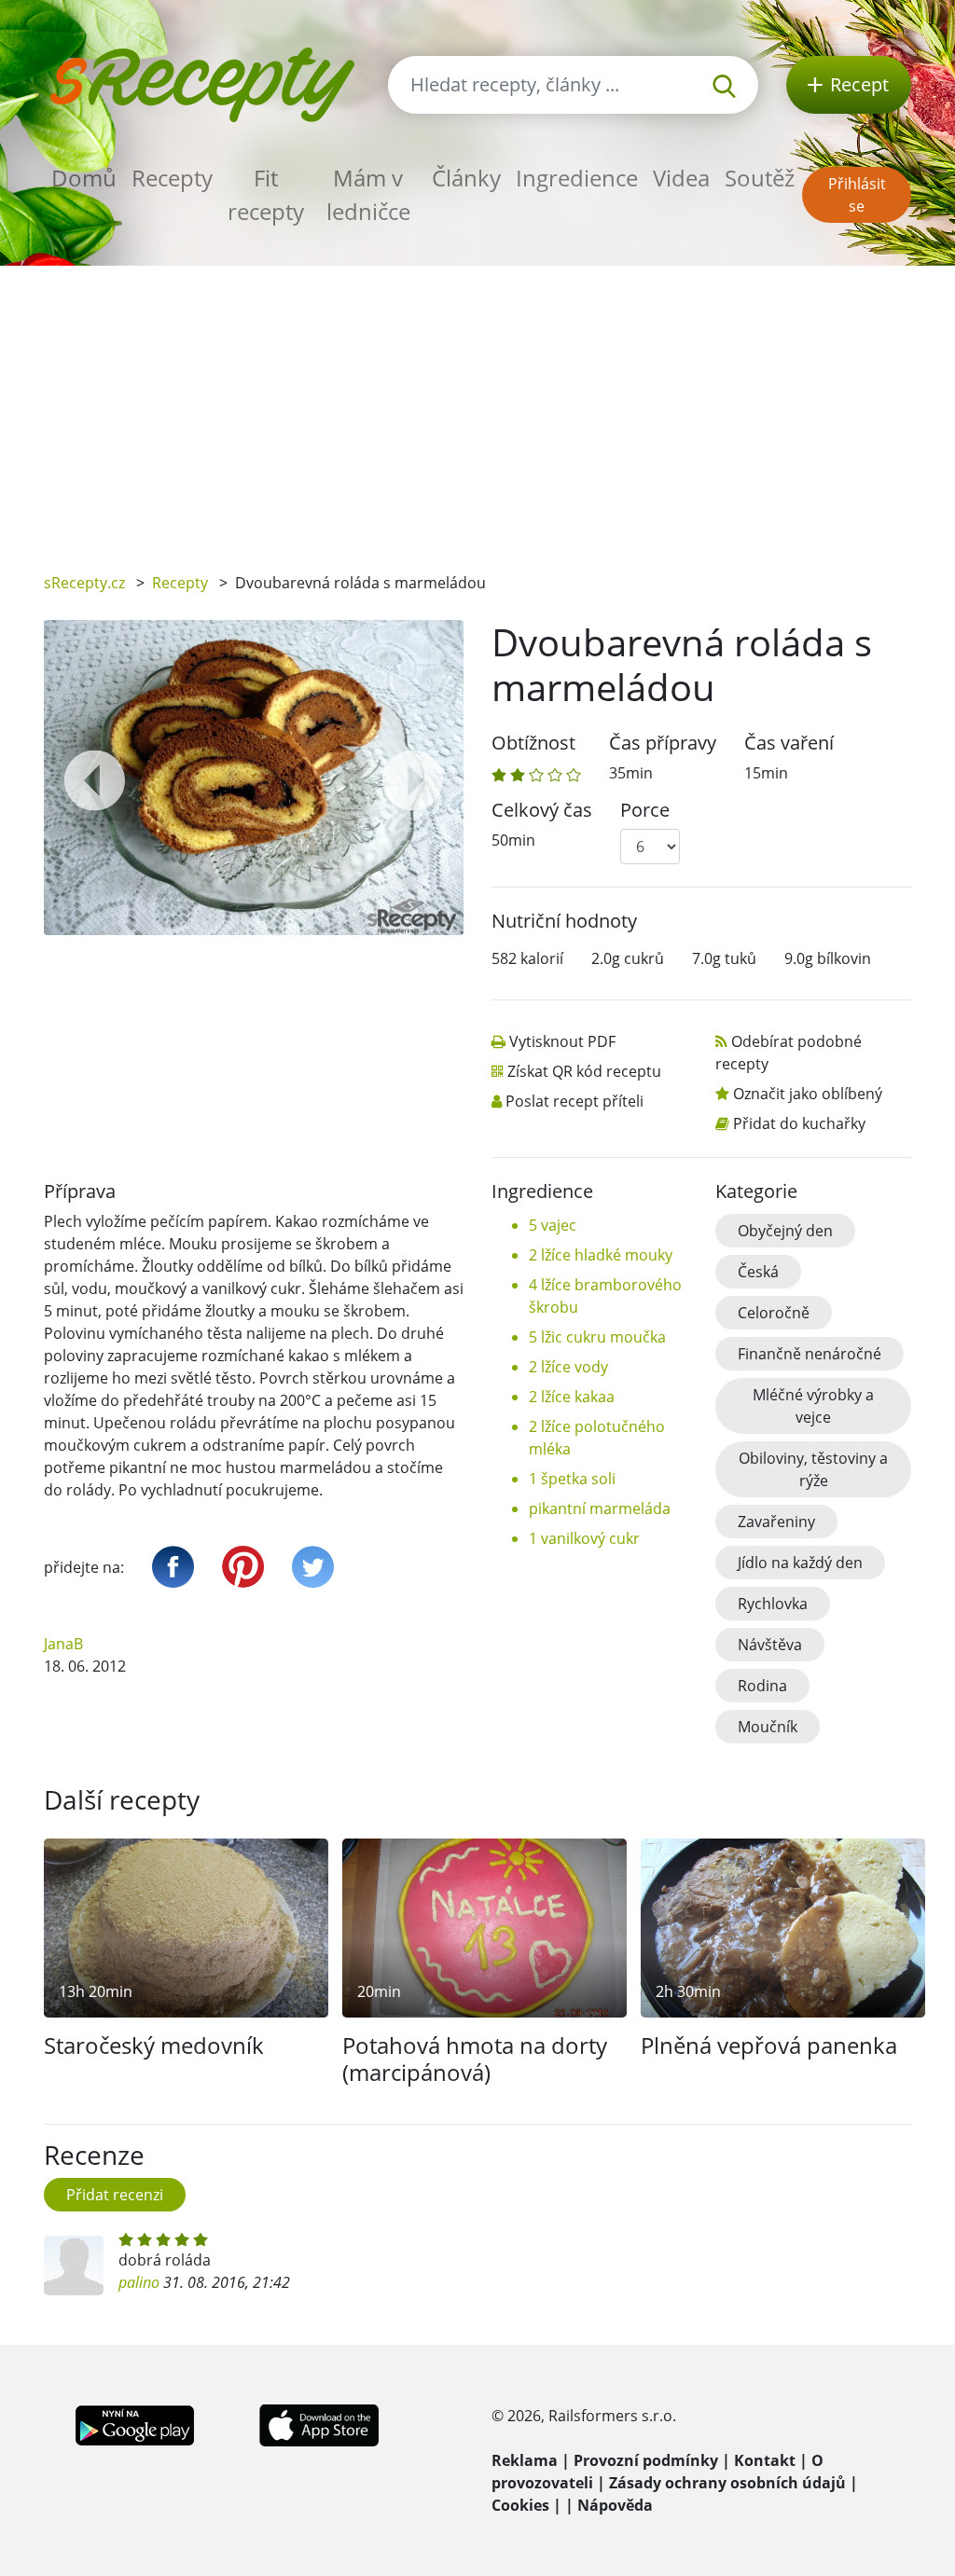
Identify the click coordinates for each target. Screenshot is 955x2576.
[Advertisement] (477, 406)
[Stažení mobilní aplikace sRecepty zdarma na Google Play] (135, 2424)
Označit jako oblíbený (808, 1094)
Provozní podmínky (646, 2460)
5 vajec (553, 1225)
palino (139, 2282)
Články (466, 178)
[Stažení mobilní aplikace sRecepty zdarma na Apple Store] (318, 2424)
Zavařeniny (776, 1522)
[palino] (74, 2266)
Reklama (525, 2460)
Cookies (520, 2505)
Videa (681, 178)
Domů (84, 178)
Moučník (768, 1727)
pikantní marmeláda (600, 1508)
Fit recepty (266, 194)
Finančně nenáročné (810, 1354)
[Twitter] (313, 1567)
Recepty (172, 178)
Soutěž (760, 178)
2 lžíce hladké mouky (601, 1255)
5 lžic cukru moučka (597, 1337)
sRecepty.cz (84, 583)
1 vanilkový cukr (584, 1538)
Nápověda (615, 2505)
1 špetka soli (572, 1479)
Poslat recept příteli (574, 1101)
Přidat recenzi (115, 2195)
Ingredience (577, 178)
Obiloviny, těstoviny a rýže (813, 1469)
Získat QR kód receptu (584, 1071)
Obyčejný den (785, 1231)
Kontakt (765, 2460)
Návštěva (770, 1645)
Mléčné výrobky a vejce (813, 1406)
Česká (758, 1272)
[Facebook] (173, 1567)
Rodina (762, 1686)
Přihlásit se (857, 195)
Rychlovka (773, 1604)
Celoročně (774, 1313)
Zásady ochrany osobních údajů (727, 2483)
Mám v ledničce (368, 194)
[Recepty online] (202, 83)
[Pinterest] (243, 1567)
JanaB (63, 1644)
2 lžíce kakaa (572, 1397)
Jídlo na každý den (800, 1563)
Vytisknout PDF (562, 1041)
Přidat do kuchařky (799, 1123)
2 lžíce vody (568, 1367)
